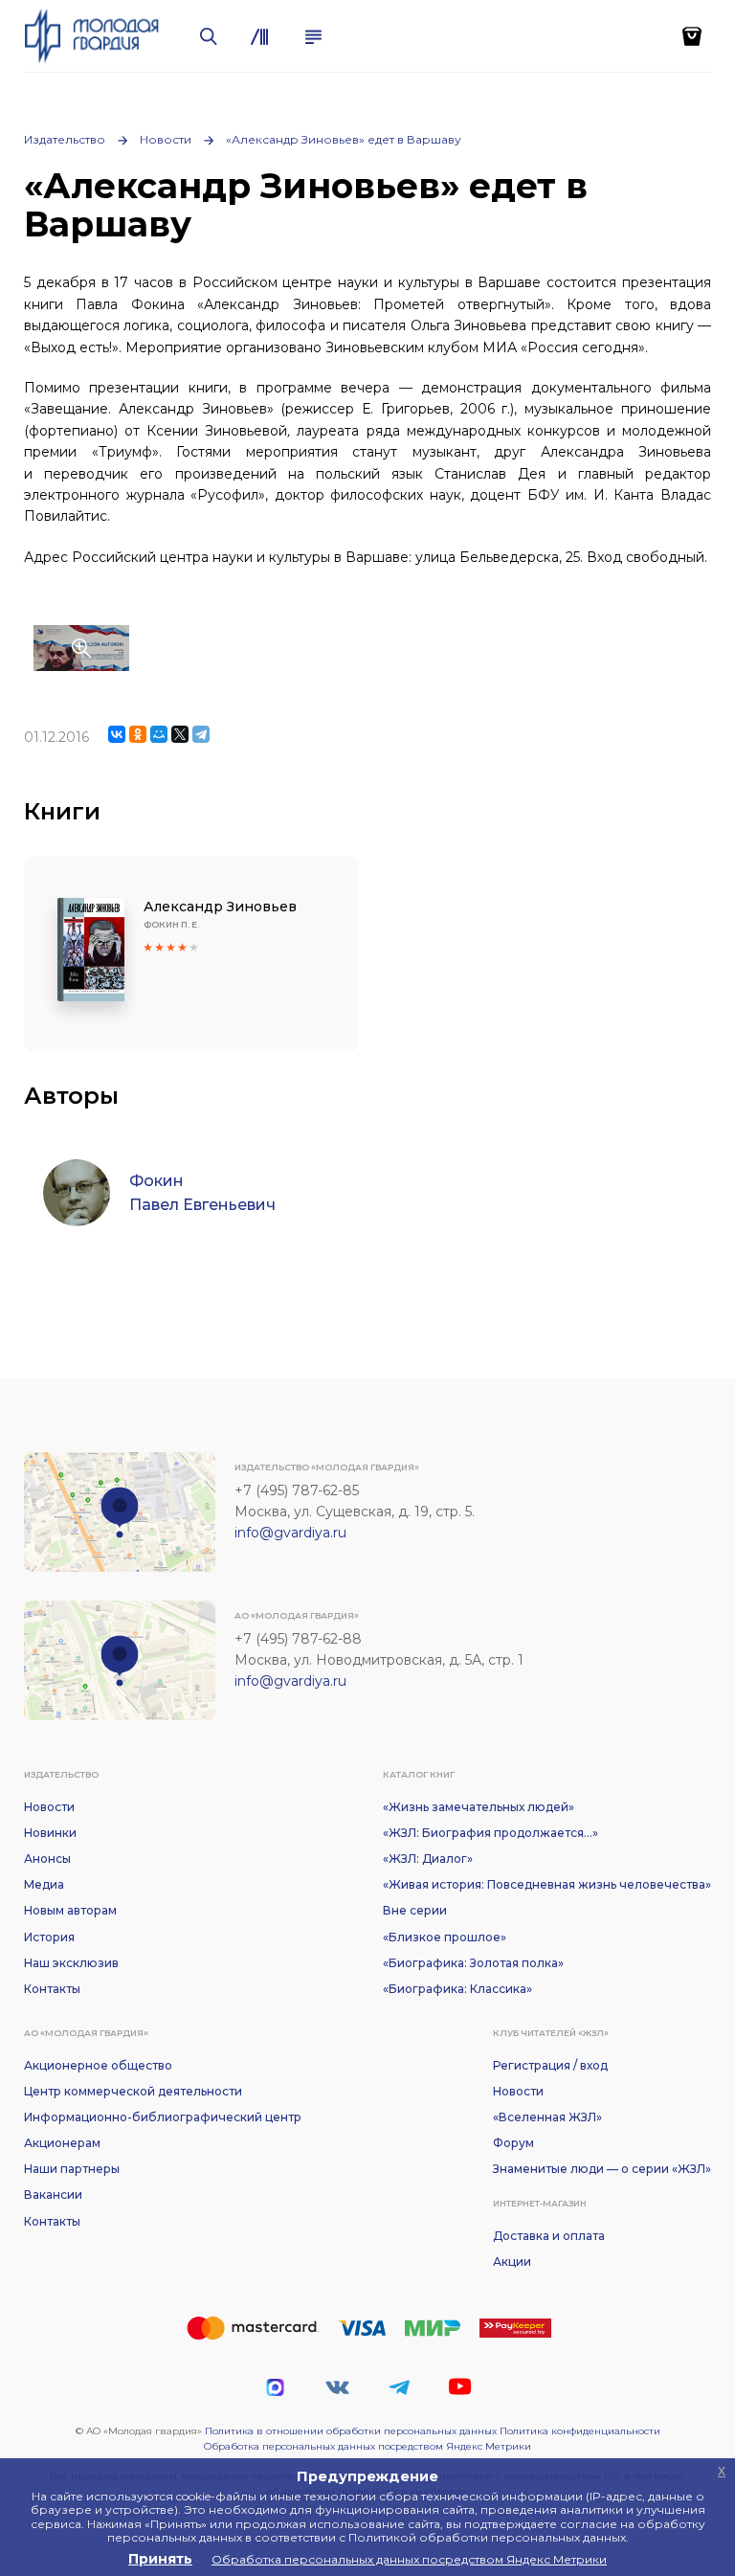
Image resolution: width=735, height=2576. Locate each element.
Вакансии (53, 2195)
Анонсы (47, 1859)
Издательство (65, 139)
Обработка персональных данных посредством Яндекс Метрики (367, 2446)
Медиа (44, 1884)
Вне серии (415, 1910)
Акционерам (62, 2143)
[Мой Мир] (159, 734)
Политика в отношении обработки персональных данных (351, 2431)
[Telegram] (201, 734)
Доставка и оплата (549, 2236)
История (49, 1937)
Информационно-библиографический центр (163, 2117)
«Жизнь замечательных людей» (479, 1807)
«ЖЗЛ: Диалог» (428, 1859)
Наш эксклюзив (71, 1963)
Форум (513, 2143)
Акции (512, 2262)
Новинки (50, 1833)
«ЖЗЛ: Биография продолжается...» (490, 1833)
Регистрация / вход (550, 2065)
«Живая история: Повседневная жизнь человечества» (547, 1884)
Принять (160, 2559)
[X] (180, 734)
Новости (166, 139)
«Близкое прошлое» (445, 1937)
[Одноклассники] (138, 734)
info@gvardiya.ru (290, 1533)
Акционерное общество (98, 2065)
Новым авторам (70, 1910)
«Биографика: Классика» (457, 1989)
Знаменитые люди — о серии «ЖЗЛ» (602, 2169)
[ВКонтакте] (117, 734)
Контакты (52, 1989)
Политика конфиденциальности (580, 2431)
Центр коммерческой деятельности (133, 2091)
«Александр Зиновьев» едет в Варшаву (344, 139)
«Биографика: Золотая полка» (473, 1963)
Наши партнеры (72, 2169)
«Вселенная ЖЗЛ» (547, 2117)
